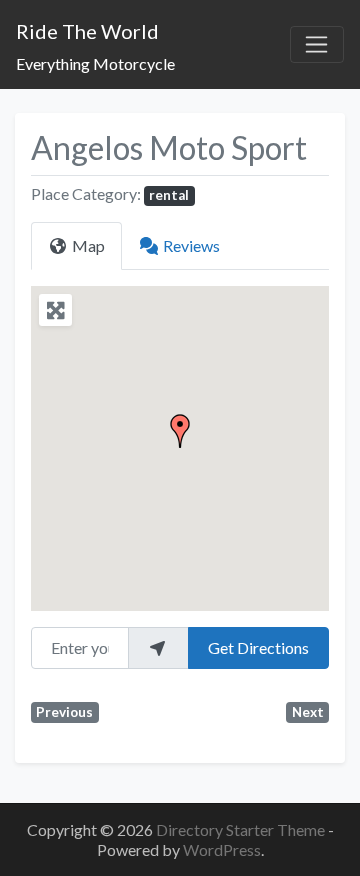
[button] (180, 431)
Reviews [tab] (191, 245)
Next (308, 712)
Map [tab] (88, 245)
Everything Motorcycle (95, 63)
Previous (64, 712)
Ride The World (87, 31)
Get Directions (258, 647)
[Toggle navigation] (317, 45)
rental (169, 195)
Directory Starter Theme (242, 829)
